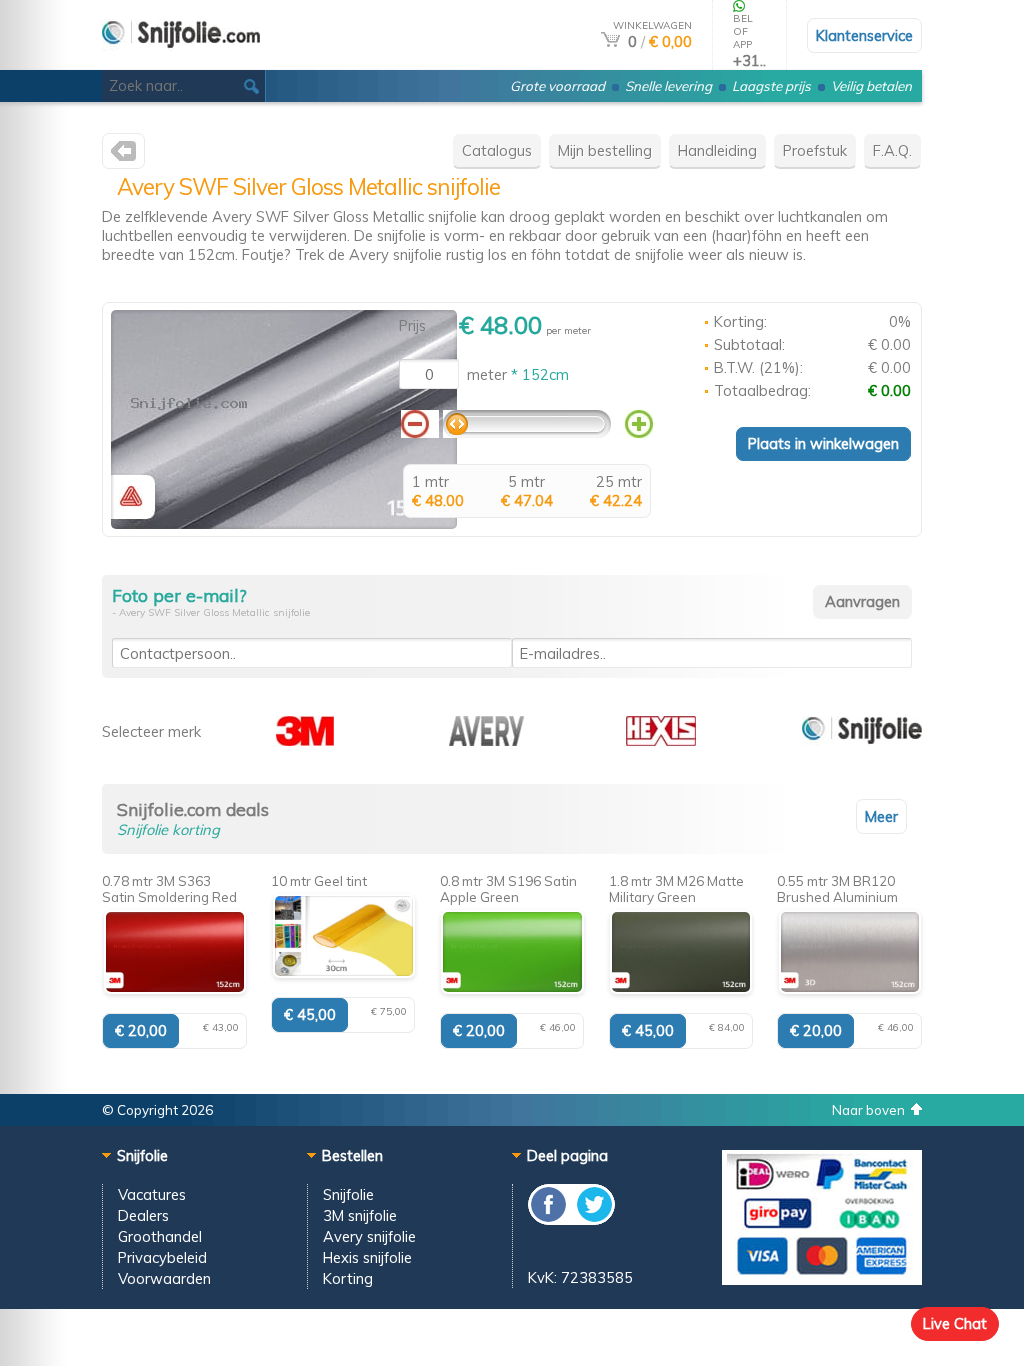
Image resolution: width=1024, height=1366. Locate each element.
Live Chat (955, 1323)
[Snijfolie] (862, 740)
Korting (348, 1278)
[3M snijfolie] (305, 740)
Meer (881, 816)
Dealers (143, 1215)
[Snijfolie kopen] (181, 61)
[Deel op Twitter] (593, 1219)
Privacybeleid (162, 1257)
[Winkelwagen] (610, 41)
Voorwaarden (164, 1278)
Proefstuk (815, 150)
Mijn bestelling (605, 150)
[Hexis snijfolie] (661, 740)
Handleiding (717, 150)
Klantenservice (864, 35)
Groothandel (160, 1236)
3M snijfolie (360, 1215)
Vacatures (152, 1194)
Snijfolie (348, 1194)
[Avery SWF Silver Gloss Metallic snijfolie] (284, 523)
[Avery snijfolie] (123, 155)
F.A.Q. (892, 150)
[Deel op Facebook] (549, 1219)
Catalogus (497, 150)
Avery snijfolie (369, 1236)
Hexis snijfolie (367, 1257)
